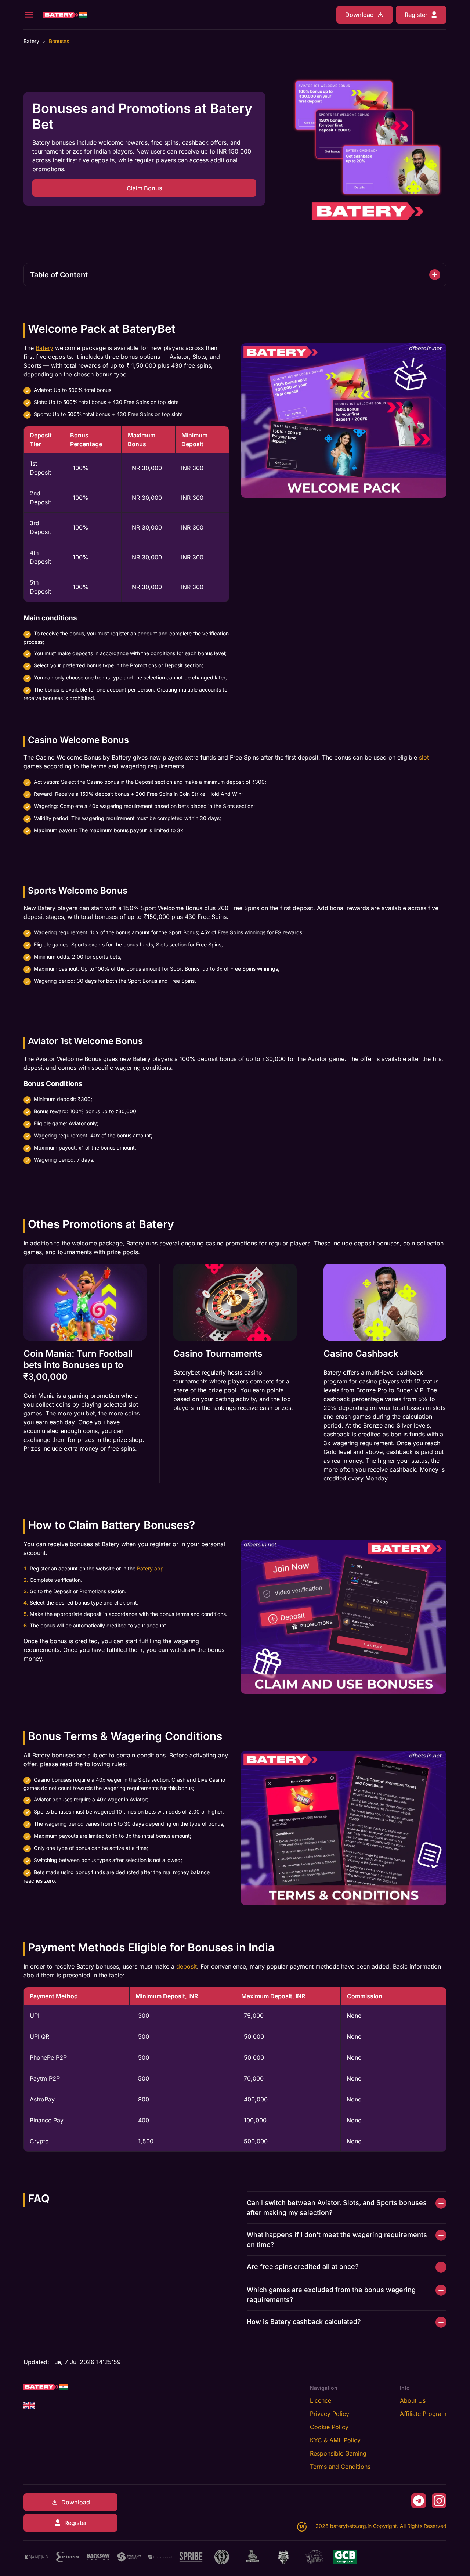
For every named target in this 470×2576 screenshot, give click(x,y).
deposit (187, 1966)
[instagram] (439, 2501)
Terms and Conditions (340, 2467)
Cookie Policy (329, 2427)
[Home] (29, 2405)
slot (424, 757)
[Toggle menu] (29, 15)
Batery (31, 41)
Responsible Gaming (338, 2453)
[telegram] (419, 2501)
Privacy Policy (330, 2414)
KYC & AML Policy (335, 2440)
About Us (413, 2400)
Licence (321, 2400)
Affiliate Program (423, 2414)
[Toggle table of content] (435, 275)
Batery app (150, 1568)
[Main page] (65, 15)
